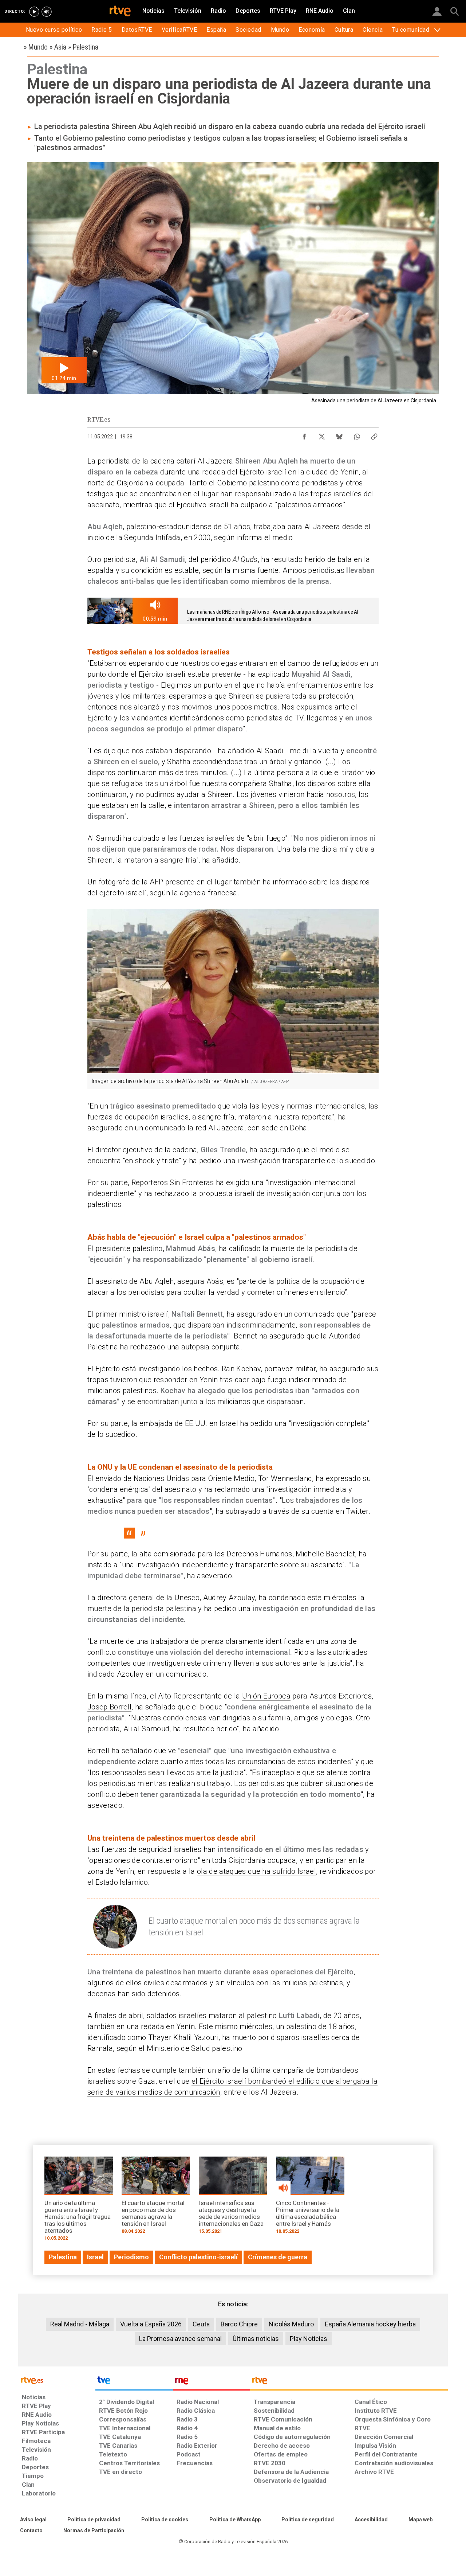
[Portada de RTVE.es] (120, 12)
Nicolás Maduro (291, 2324)
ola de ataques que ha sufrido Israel (256, 1871)
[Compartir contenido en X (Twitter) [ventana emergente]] (322, 435)
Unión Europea (266, 1696)
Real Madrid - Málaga (80, 2324)
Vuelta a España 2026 (151, 2324)
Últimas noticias (256, 2339)
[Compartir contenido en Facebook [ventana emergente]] (304, 435)
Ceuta (201, 2324)
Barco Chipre (239, 2324)
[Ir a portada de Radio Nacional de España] (212, 2382)
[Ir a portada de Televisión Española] (134, 2382)
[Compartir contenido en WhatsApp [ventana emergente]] (357, 435)
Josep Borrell (109, 1707)
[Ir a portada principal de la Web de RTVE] (57, 2380)
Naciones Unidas (161, 1478)
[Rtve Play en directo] (34, 12)
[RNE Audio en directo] (47, 12)
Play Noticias (309, 2339)
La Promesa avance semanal (180, 2339)
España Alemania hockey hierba (370, 2324)
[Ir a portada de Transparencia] (349, 2382)
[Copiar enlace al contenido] (374, 435)
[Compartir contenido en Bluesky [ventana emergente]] (339, 435)
